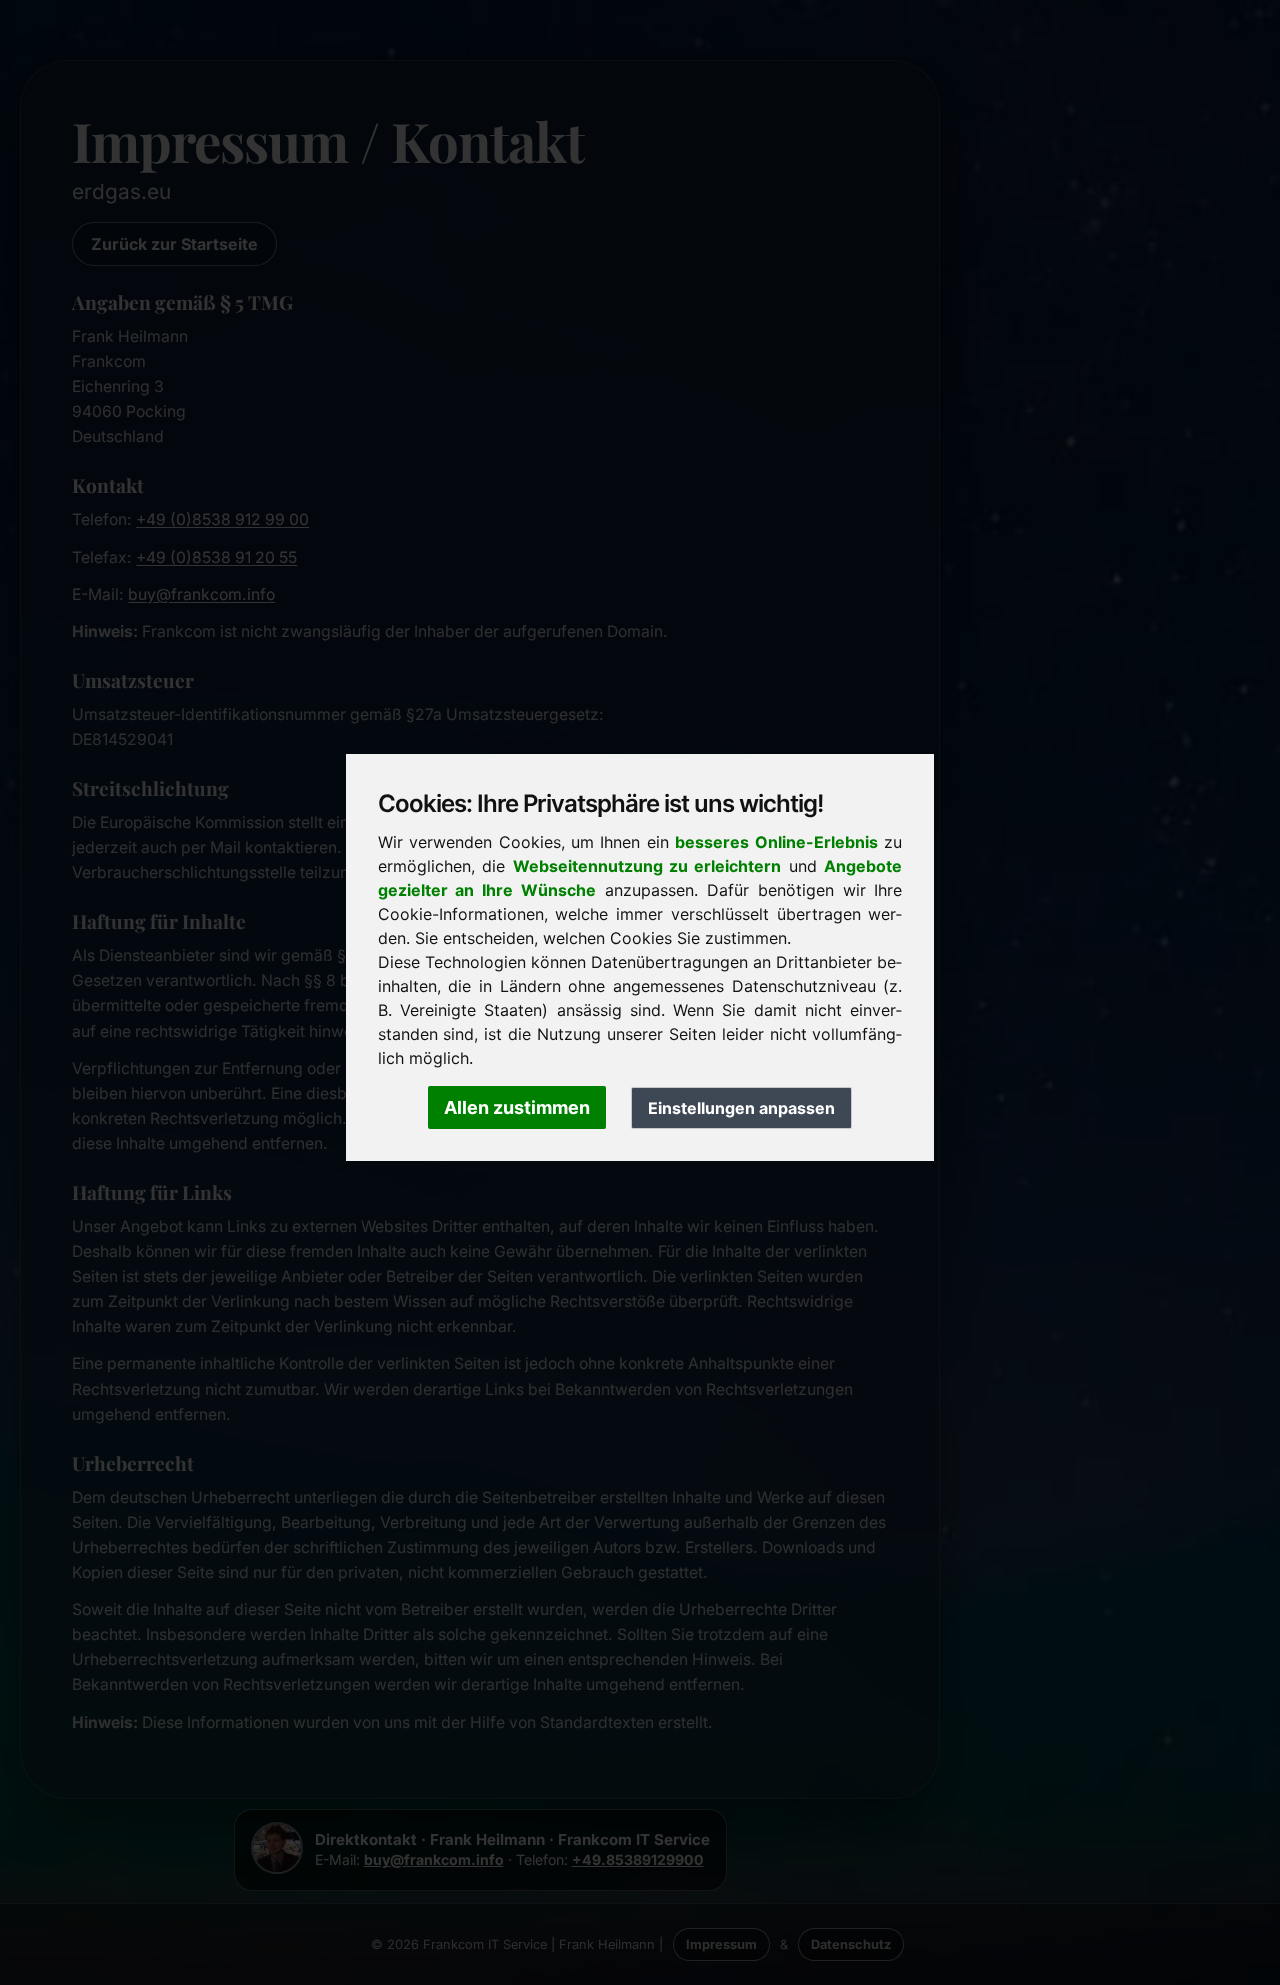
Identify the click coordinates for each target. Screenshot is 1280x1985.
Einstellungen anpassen (741, 1108)
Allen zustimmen (517, 1107)
